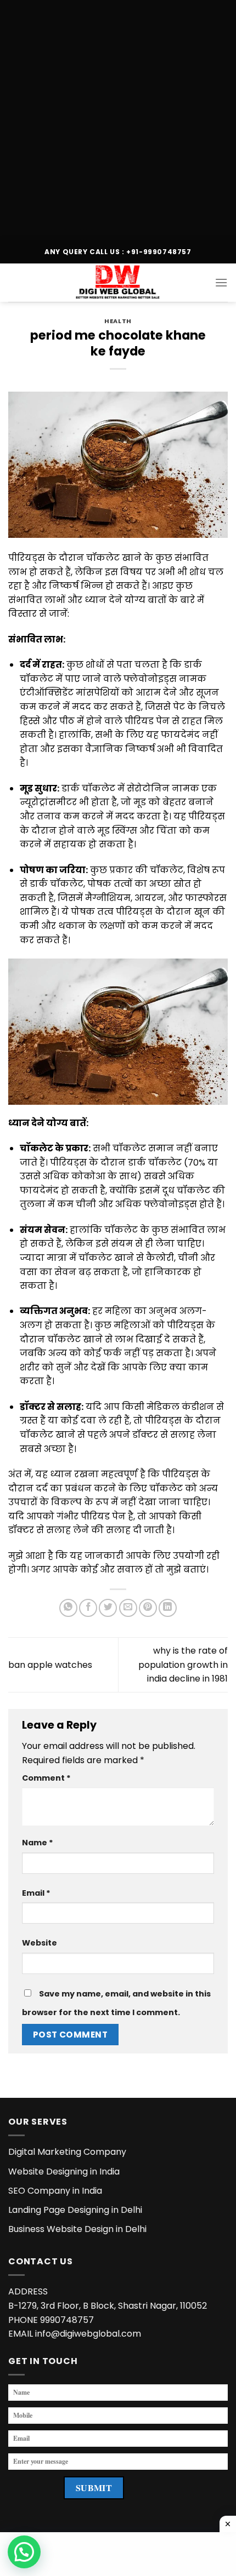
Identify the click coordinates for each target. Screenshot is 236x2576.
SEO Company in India (55, 2191)
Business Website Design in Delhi (77, 2229)
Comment (46, 1778)
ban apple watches (50, 1665)
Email (36, 1893)
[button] (24, 2552)
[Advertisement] (118, 118)
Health (118, 321)
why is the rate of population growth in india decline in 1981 (183, 1665)
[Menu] (221, 282)
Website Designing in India (64, 2171)
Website (40, 1943)
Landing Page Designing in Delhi (75, 2210)
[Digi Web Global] (118, 283)
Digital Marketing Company (67, 2152)
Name (38, 1843)
